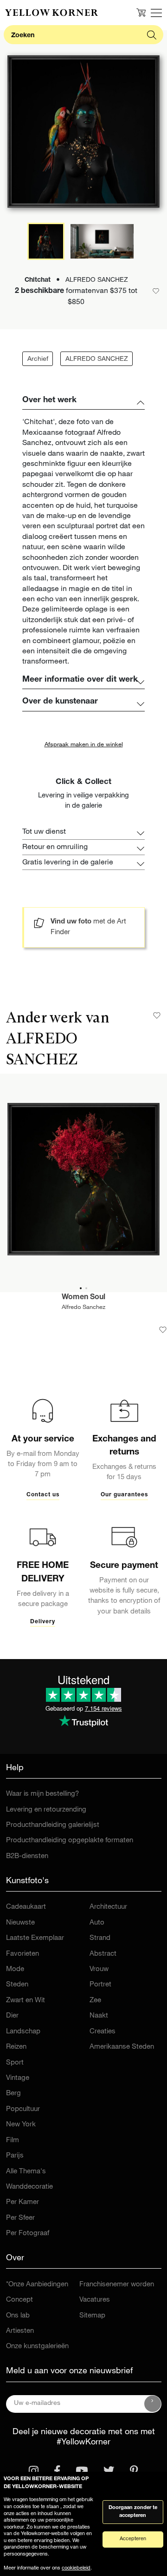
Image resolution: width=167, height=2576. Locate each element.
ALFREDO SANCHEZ (97, 359)
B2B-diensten (27, 1856)
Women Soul (83, 1298)
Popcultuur (23, 2109)
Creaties (103, 2032)
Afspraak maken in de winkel (84, 745)
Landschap (23, 2032)
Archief (38, 359)
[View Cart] (141, 13)
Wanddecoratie (29, 2187)
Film (13, 2141)
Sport (15, 2063)
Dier (12, 2016)
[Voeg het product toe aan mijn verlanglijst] (163, 1330)
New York (21, 2125)
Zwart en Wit (26, 2001)
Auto (97, 1923)
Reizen (16, 2047)
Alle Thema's (26, 2172)
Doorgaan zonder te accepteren (133, 2512)
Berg (13, 2094)
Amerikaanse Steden (122, 2047)
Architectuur (108, 1907)
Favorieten (22, 1954)
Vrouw (99, 1969)
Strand (100, 1938)
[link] (51, 13)
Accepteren (133, 2539)
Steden (17, 1985)
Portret (100, 1985)
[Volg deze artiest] (157, 1016)
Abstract (103, 1954)
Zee (95, 2001)
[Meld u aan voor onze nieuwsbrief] (153, 2404)
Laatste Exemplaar (35, 1938)
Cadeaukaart (26, 1907)
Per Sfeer (20, 2218)
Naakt (99, 2016)
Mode (15, 1969)
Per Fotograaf (28, 2234)
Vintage (18, 2078)
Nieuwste (20, 1923)
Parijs (15, 2156)
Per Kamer (22, 2202)
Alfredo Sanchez (83, 1308)
